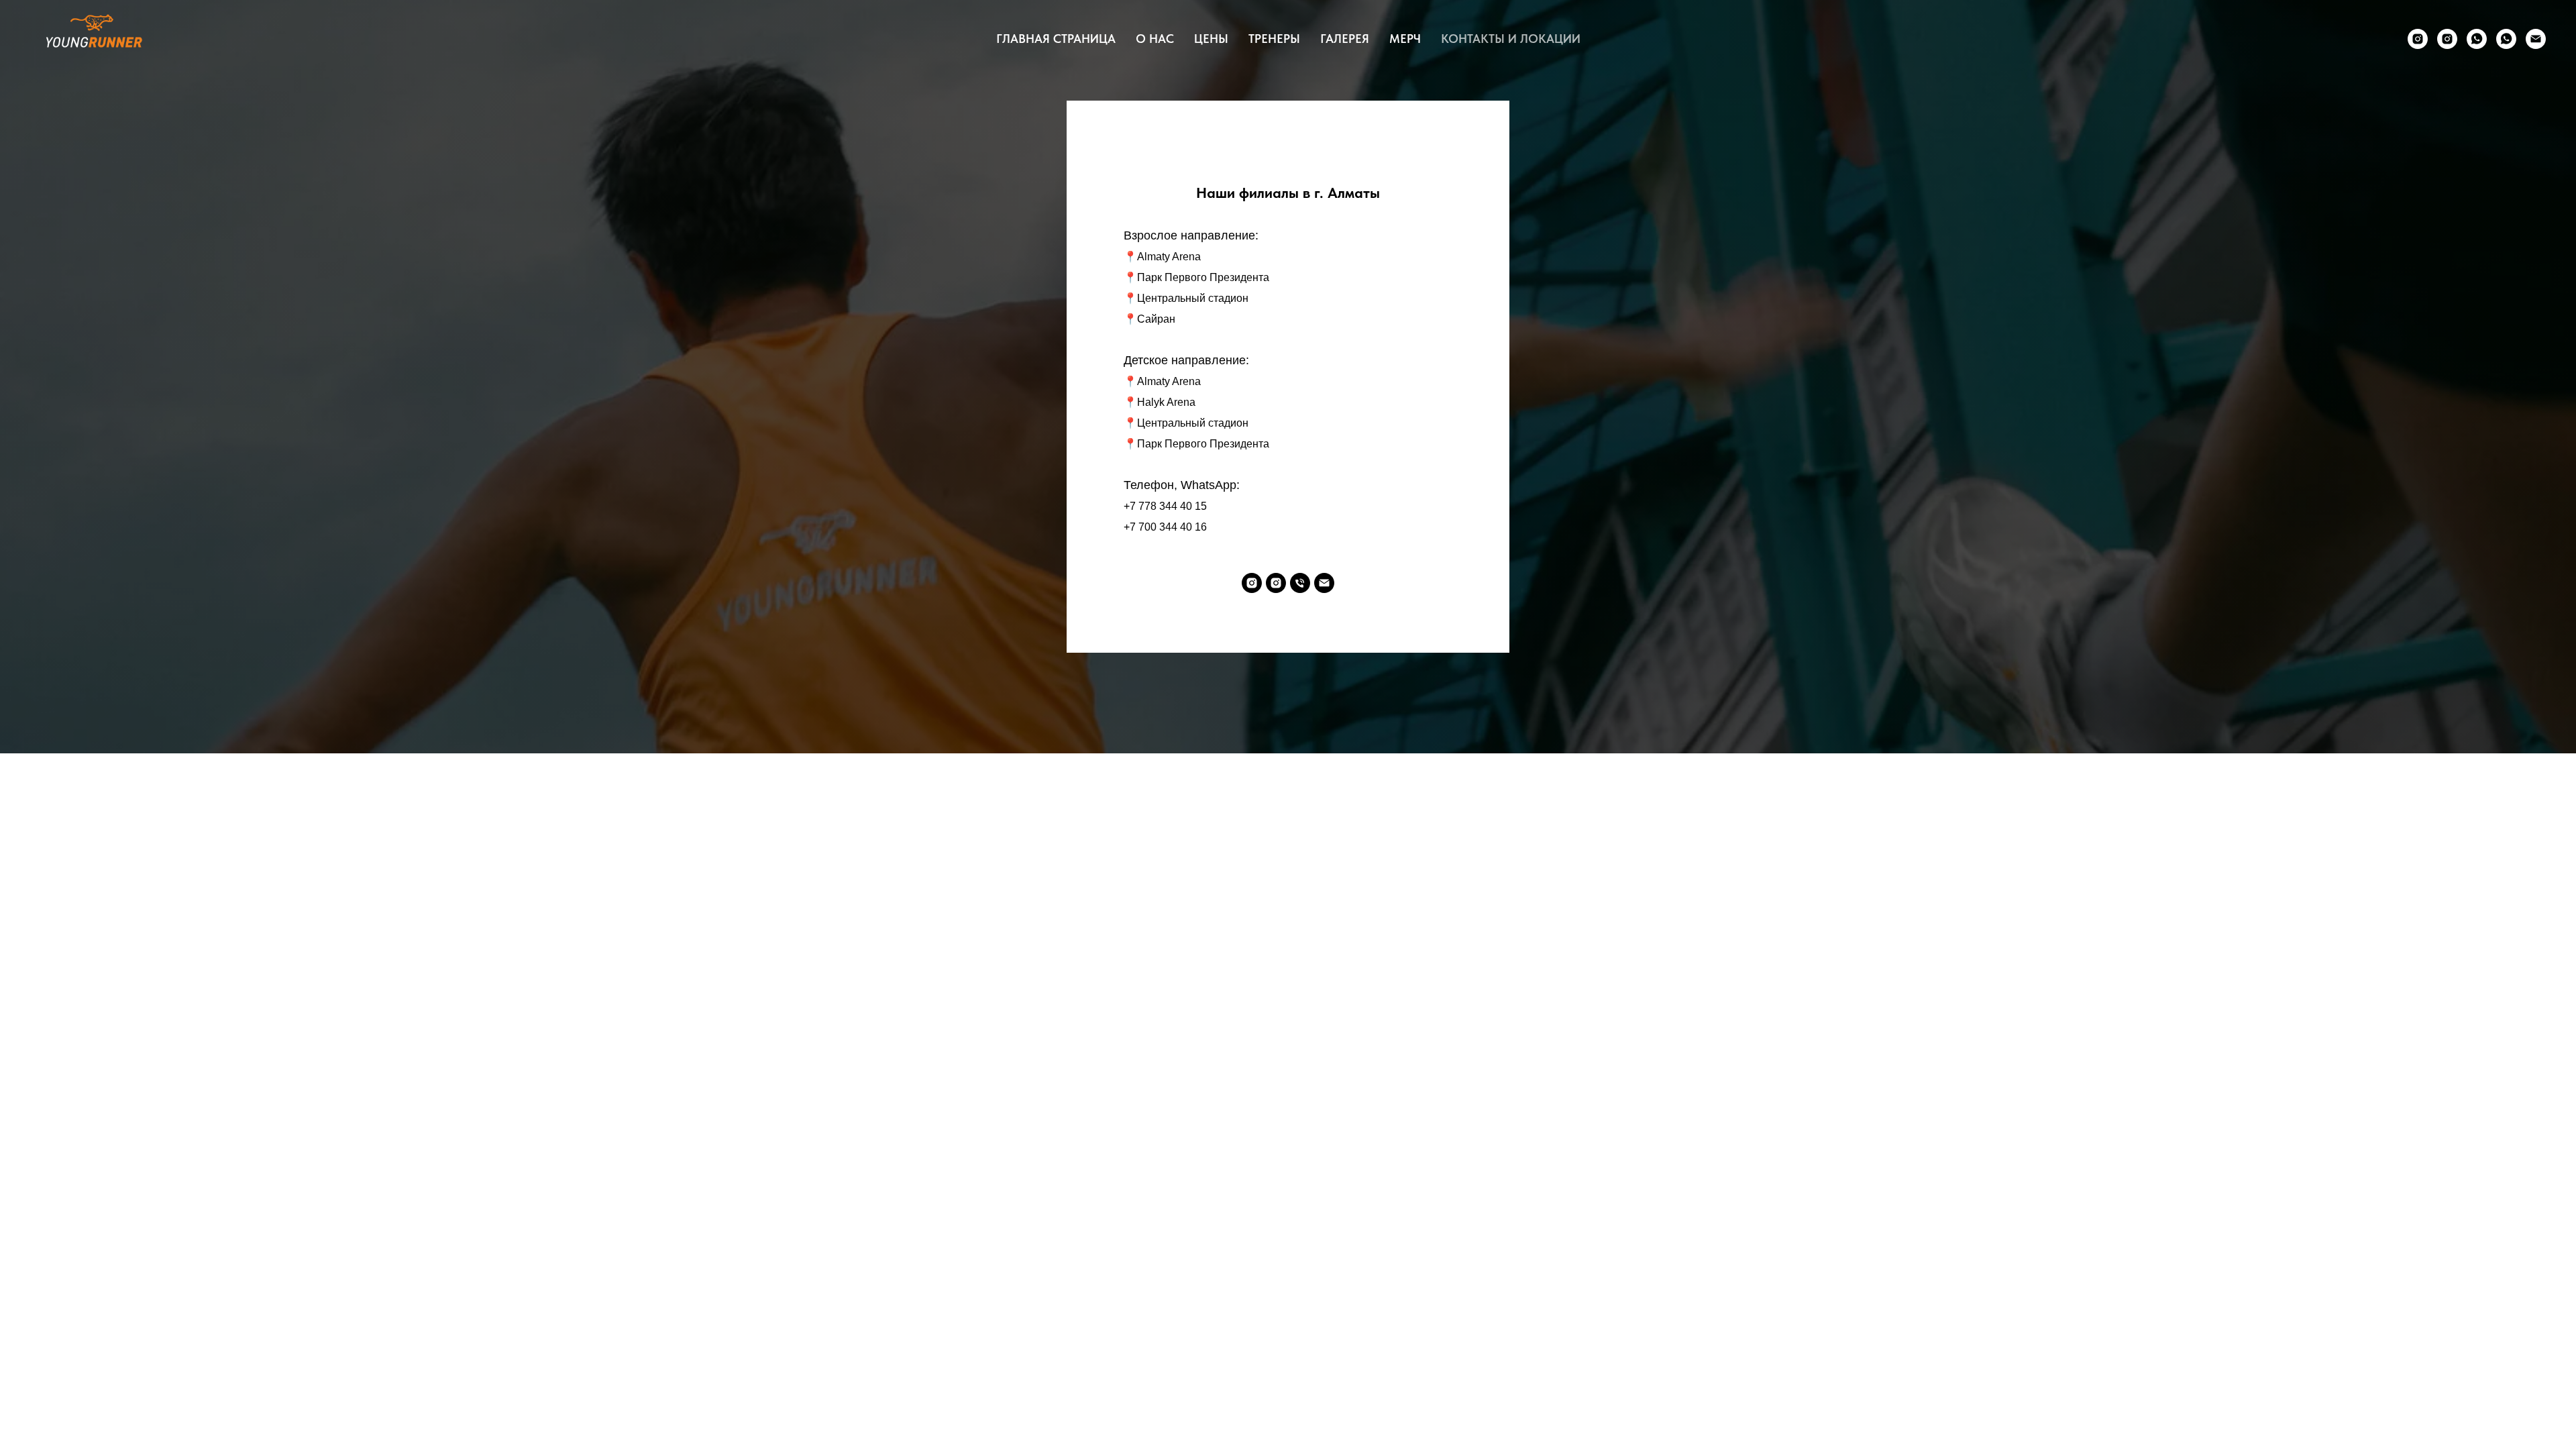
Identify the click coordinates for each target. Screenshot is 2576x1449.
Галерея (1345, 39)
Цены (1211, 39)
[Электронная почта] (2536, 39)
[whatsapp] (2477, 39)
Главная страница (1056, 39)
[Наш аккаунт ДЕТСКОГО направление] (2447, 39)
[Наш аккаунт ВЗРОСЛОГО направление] (2418, 39)
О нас (1155, 39)
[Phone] (1300, 583)
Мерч (1405, 39)
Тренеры (1274, 39)
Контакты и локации (1511, 39)
